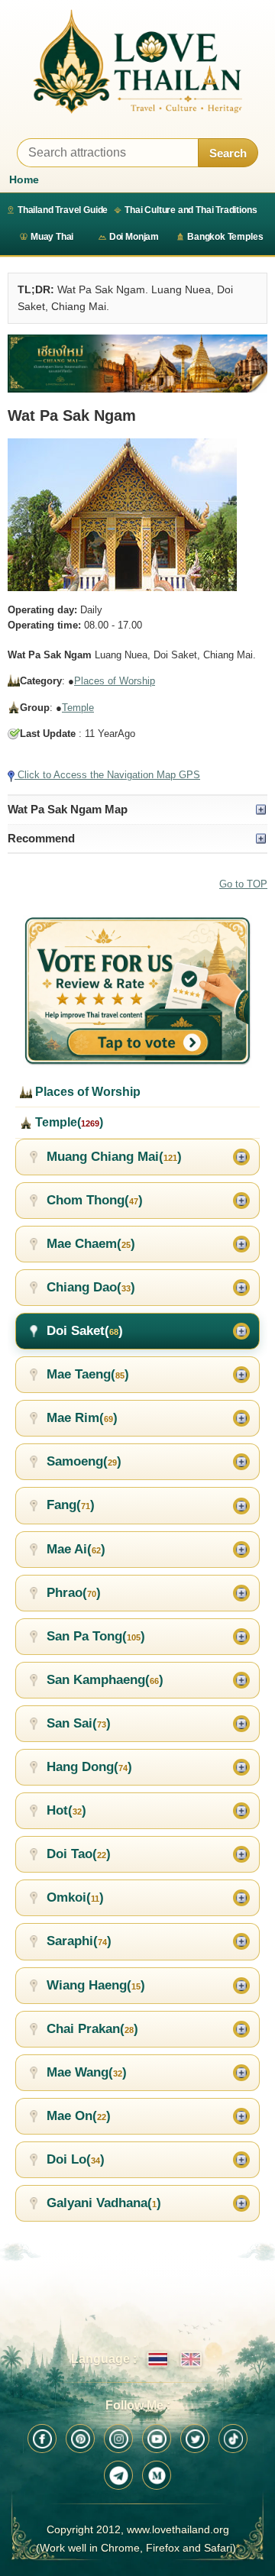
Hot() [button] (66, 1810)
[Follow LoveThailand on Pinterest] (80, 2439)
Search (228, 153)
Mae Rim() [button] (82, 1418)
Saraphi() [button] (79, 1941)
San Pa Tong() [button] (96, 1636)
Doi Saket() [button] (85, 1331)
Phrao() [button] (74, 1593)
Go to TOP (243, 884)
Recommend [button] (41, 838)
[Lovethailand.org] (137, 61)
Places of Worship (115, 681)
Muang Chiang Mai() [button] (114, 1157)
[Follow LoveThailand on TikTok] (233, 2439)
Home (24, 179)
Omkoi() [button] (75, 1897)
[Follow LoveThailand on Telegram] (118, 2475)
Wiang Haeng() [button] (96, 1985)
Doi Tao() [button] (79, 1854)
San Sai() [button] (79, 1723)
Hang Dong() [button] (89, 1767)
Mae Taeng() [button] (88, 1374)
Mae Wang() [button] (87, 2072)
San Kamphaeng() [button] (105, 1680)
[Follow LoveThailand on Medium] (157, 2475)
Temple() (68, 1122)
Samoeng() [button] (84, 1461)
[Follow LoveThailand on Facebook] (42, 2439)
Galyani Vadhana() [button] (104, 2203)
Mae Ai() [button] (76, 1549)
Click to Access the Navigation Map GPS (107, 775)
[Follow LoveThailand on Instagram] (118, 2439)
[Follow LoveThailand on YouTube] (157, 2439)
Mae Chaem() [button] (91, 1244)
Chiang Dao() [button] (91, 1287)
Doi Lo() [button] (76, 2159)
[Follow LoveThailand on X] (195, 2439)
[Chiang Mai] (137, 364)
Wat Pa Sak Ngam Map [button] (68, 809)
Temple (78, 708)
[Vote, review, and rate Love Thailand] (137, 991)
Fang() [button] (71, 1505)
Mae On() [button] (79, 2116)
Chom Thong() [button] (95, 1200)
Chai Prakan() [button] (92, 2029)
